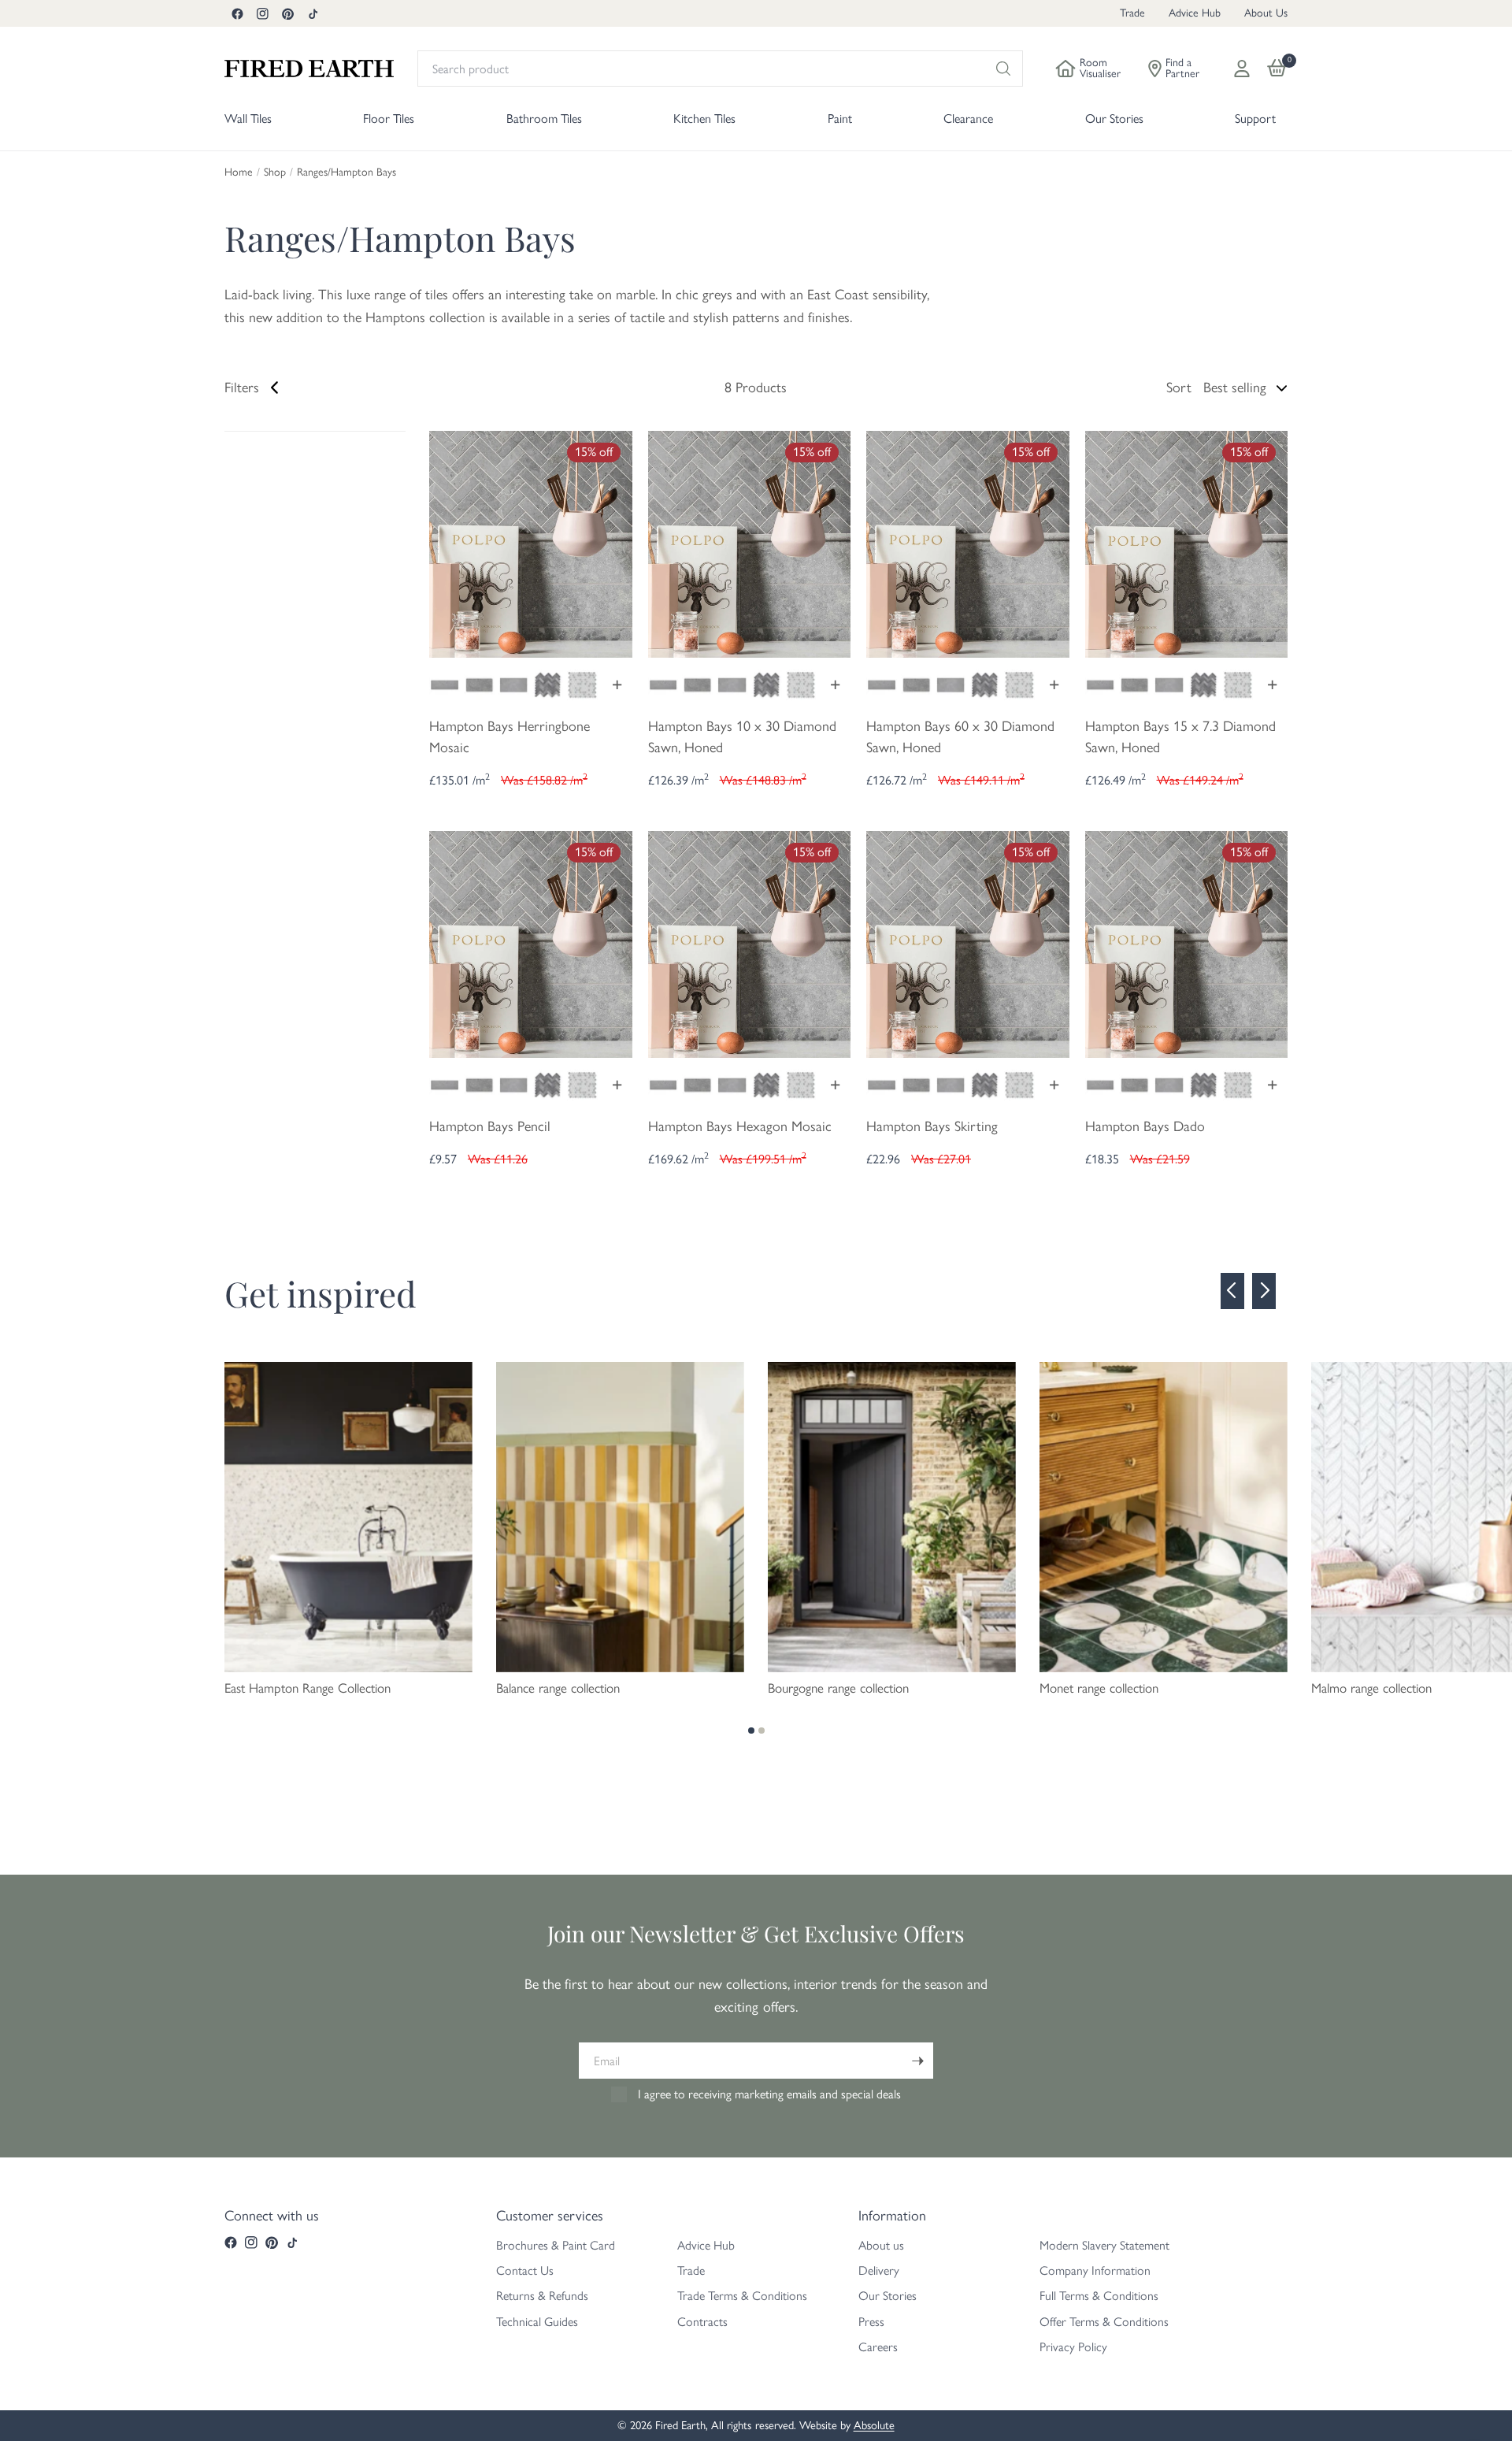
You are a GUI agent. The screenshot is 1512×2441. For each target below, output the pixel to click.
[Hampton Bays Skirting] (968, 943)
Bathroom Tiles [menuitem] (544, 119)
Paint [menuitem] (840, 119)
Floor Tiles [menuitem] (389, 119)
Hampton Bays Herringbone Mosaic (510, 737)
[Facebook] (237, 13)
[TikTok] (313, 13)
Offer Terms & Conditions (1104, 2322)
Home (239, 173)
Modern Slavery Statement (1104, 2245)
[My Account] (1242, 69)
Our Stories (888, 2296)
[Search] (1003, 69)
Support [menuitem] (1255, 119)
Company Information (1095, 2270)
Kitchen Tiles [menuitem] (704, 119)
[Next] (1264, 1291)
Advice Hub (1195, 13)
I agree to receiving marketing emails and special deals (769, 2094)
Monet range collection (1099, 1688)
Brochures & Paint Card (556, 2245)
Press (871, 2322)
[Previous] (1232, 1291)
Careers (878, 2347)
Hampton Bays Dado (1145, 1126)
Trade (1132, 13)
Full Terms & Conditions (1099, 2296)
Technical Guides (537, 2322)
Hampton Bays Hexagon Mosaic (740, 1126)
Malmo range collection (1371, 1688)
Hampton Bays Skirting (932, 1126)
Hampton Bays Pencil (490, 1126)
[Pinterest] (287, 13)
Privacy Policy (1073, 2347)
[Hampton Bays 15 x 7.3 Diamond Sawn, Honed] (1187, 543)
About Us (1266, 13)
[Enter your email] (917, 2061)
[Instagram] (262, 13)
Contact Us (525, 2270)
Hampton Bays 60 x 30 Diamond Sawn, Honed (960, 737)
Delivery (879, 2270)
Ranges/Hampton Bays (346, 173)
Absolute (874, 2425)
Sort (1179, 388)
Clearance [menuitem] (968, 119)
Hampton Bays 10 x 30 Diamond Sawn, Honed (742, 737)
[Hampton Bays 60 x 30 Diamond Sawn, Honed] (968, 543)
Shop (275, 173)
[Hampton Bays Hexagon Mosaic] (750, 943)
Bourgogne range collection (838, 1688)
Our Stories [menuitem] (1114, 119)
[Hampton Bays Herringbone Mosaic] (531, 543)
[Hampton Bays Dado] (1187, 943)
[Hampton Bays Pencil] (531, 943)
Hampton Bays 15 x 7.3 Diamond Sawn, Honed (1180, 737)
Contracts (702, 2322)
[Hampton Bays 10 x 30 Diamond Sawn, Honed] (750, 543)
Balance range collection (558, 1688)
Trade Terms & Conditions (742, 2296)
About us (881, 2245)
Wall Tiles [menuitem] (248, 119)
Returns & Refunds (542, 2296)
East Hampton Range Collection (308, 1688)
